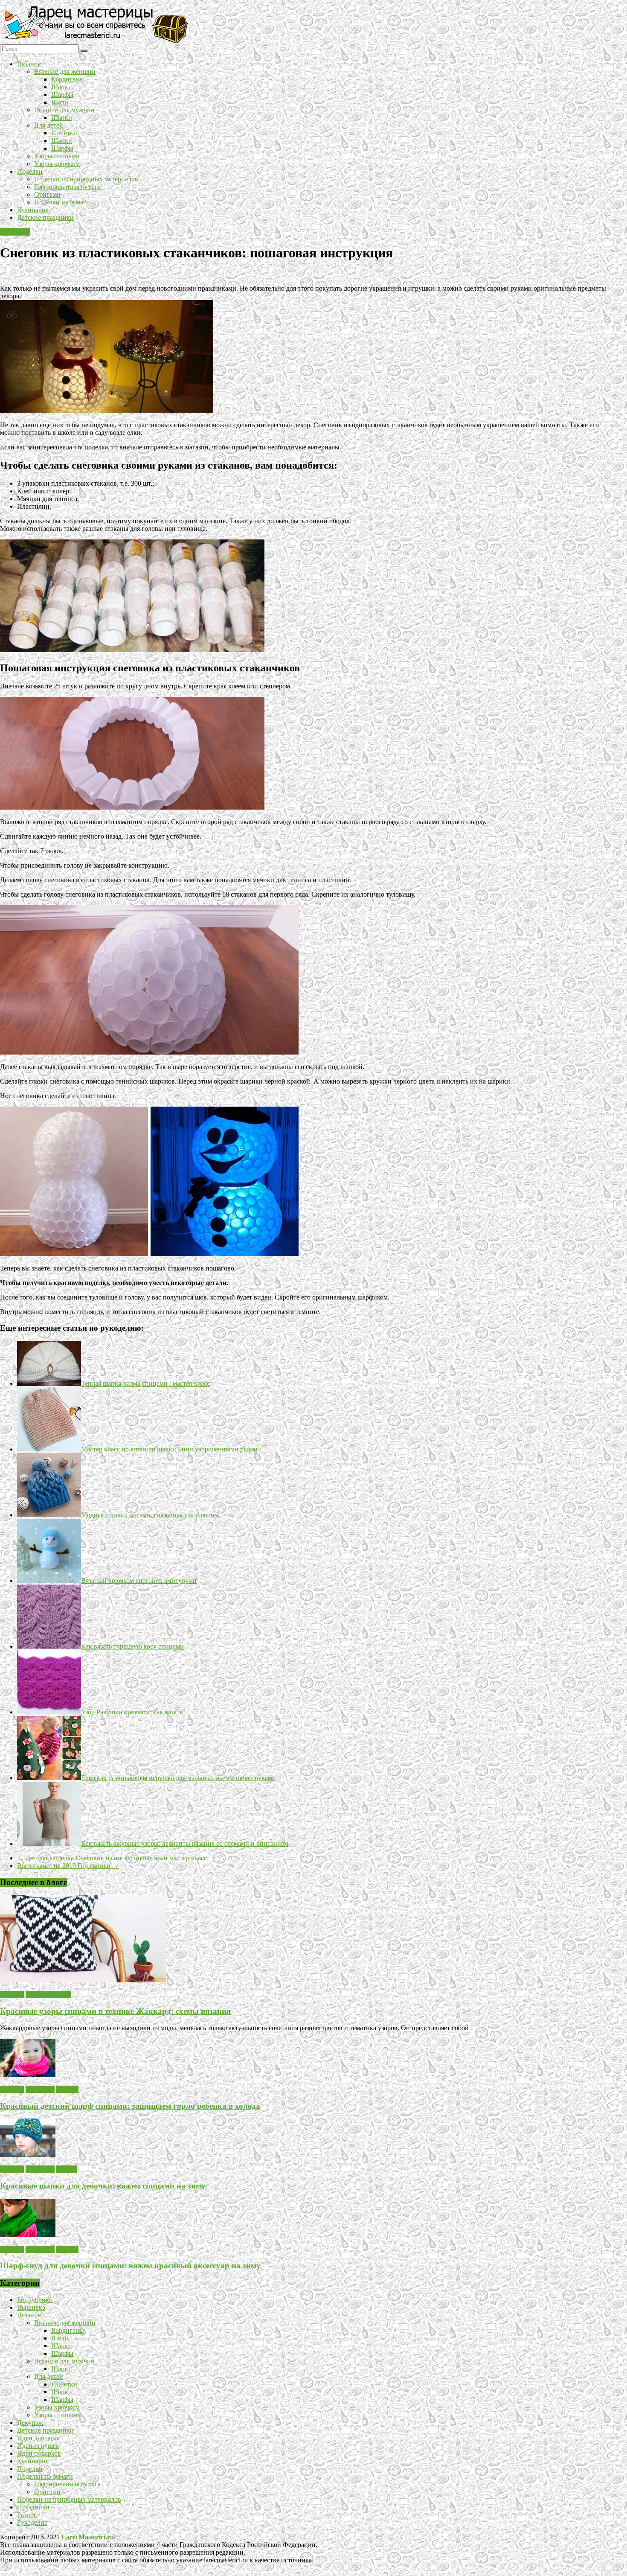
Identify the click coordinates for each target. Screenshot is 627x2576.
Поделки (30, 171)
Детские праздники (45, 217)
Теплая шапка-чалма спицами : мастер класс (145, 1383)
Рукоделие (15, 232)
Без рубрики (35, 2300)
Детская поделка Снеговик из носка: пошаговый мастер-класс (112, 1858)
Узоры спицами (57, 156)
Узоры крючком (57, 164)
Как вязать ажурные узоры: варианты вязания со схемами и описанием (185, 1843)
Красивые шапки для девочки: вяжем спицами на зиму (103, 2186)
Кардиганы (68, 79)
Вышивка (31, 2307)
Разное (27, 2515)
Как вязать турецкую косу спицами (132, 1646)
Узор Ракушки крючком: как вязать (132, 1712)
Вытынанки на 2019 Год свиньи (68, 1866)
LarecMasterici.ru (88, 2537)
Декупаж (30, 2423)
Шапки (62, 87)
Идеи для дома (38, 2438)
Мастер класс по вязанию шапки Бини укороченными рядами (171, 1449)
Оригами (47, 194)
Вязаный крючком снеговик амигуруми (139, 1581)
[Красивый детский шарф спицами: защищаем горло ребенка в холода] (28, 2075)
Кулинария (33, 210)
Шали (60, 102)
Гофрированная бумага (67, 187)
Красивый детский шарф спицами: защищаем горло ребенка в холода (130, 2106)
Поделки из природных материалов (86, 179)
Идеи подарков (39, 2453)
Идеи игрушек (38, 2446)
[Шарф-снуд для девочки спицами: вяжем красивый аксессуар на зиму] (28, 2235)
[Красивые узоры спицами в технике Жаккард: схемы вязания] (83, 1980)
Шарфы (62, 95)
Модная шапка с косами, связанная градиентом (150, 1515)
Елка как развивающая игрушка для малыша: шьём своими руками (179, 1778)
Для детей (49, 125)
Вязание (29, 64)
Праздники (33, 2507)
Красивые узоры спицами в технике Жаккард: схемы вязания (115, 2011)
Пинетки (64, 133)
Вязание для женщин (65, 71)
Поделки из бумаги (62, 202)
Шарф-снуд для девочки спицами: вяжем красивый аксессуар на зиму (130, 2266)
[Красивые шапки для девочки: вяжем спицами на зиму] (28, 2155)
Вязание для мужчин (64, 110)
